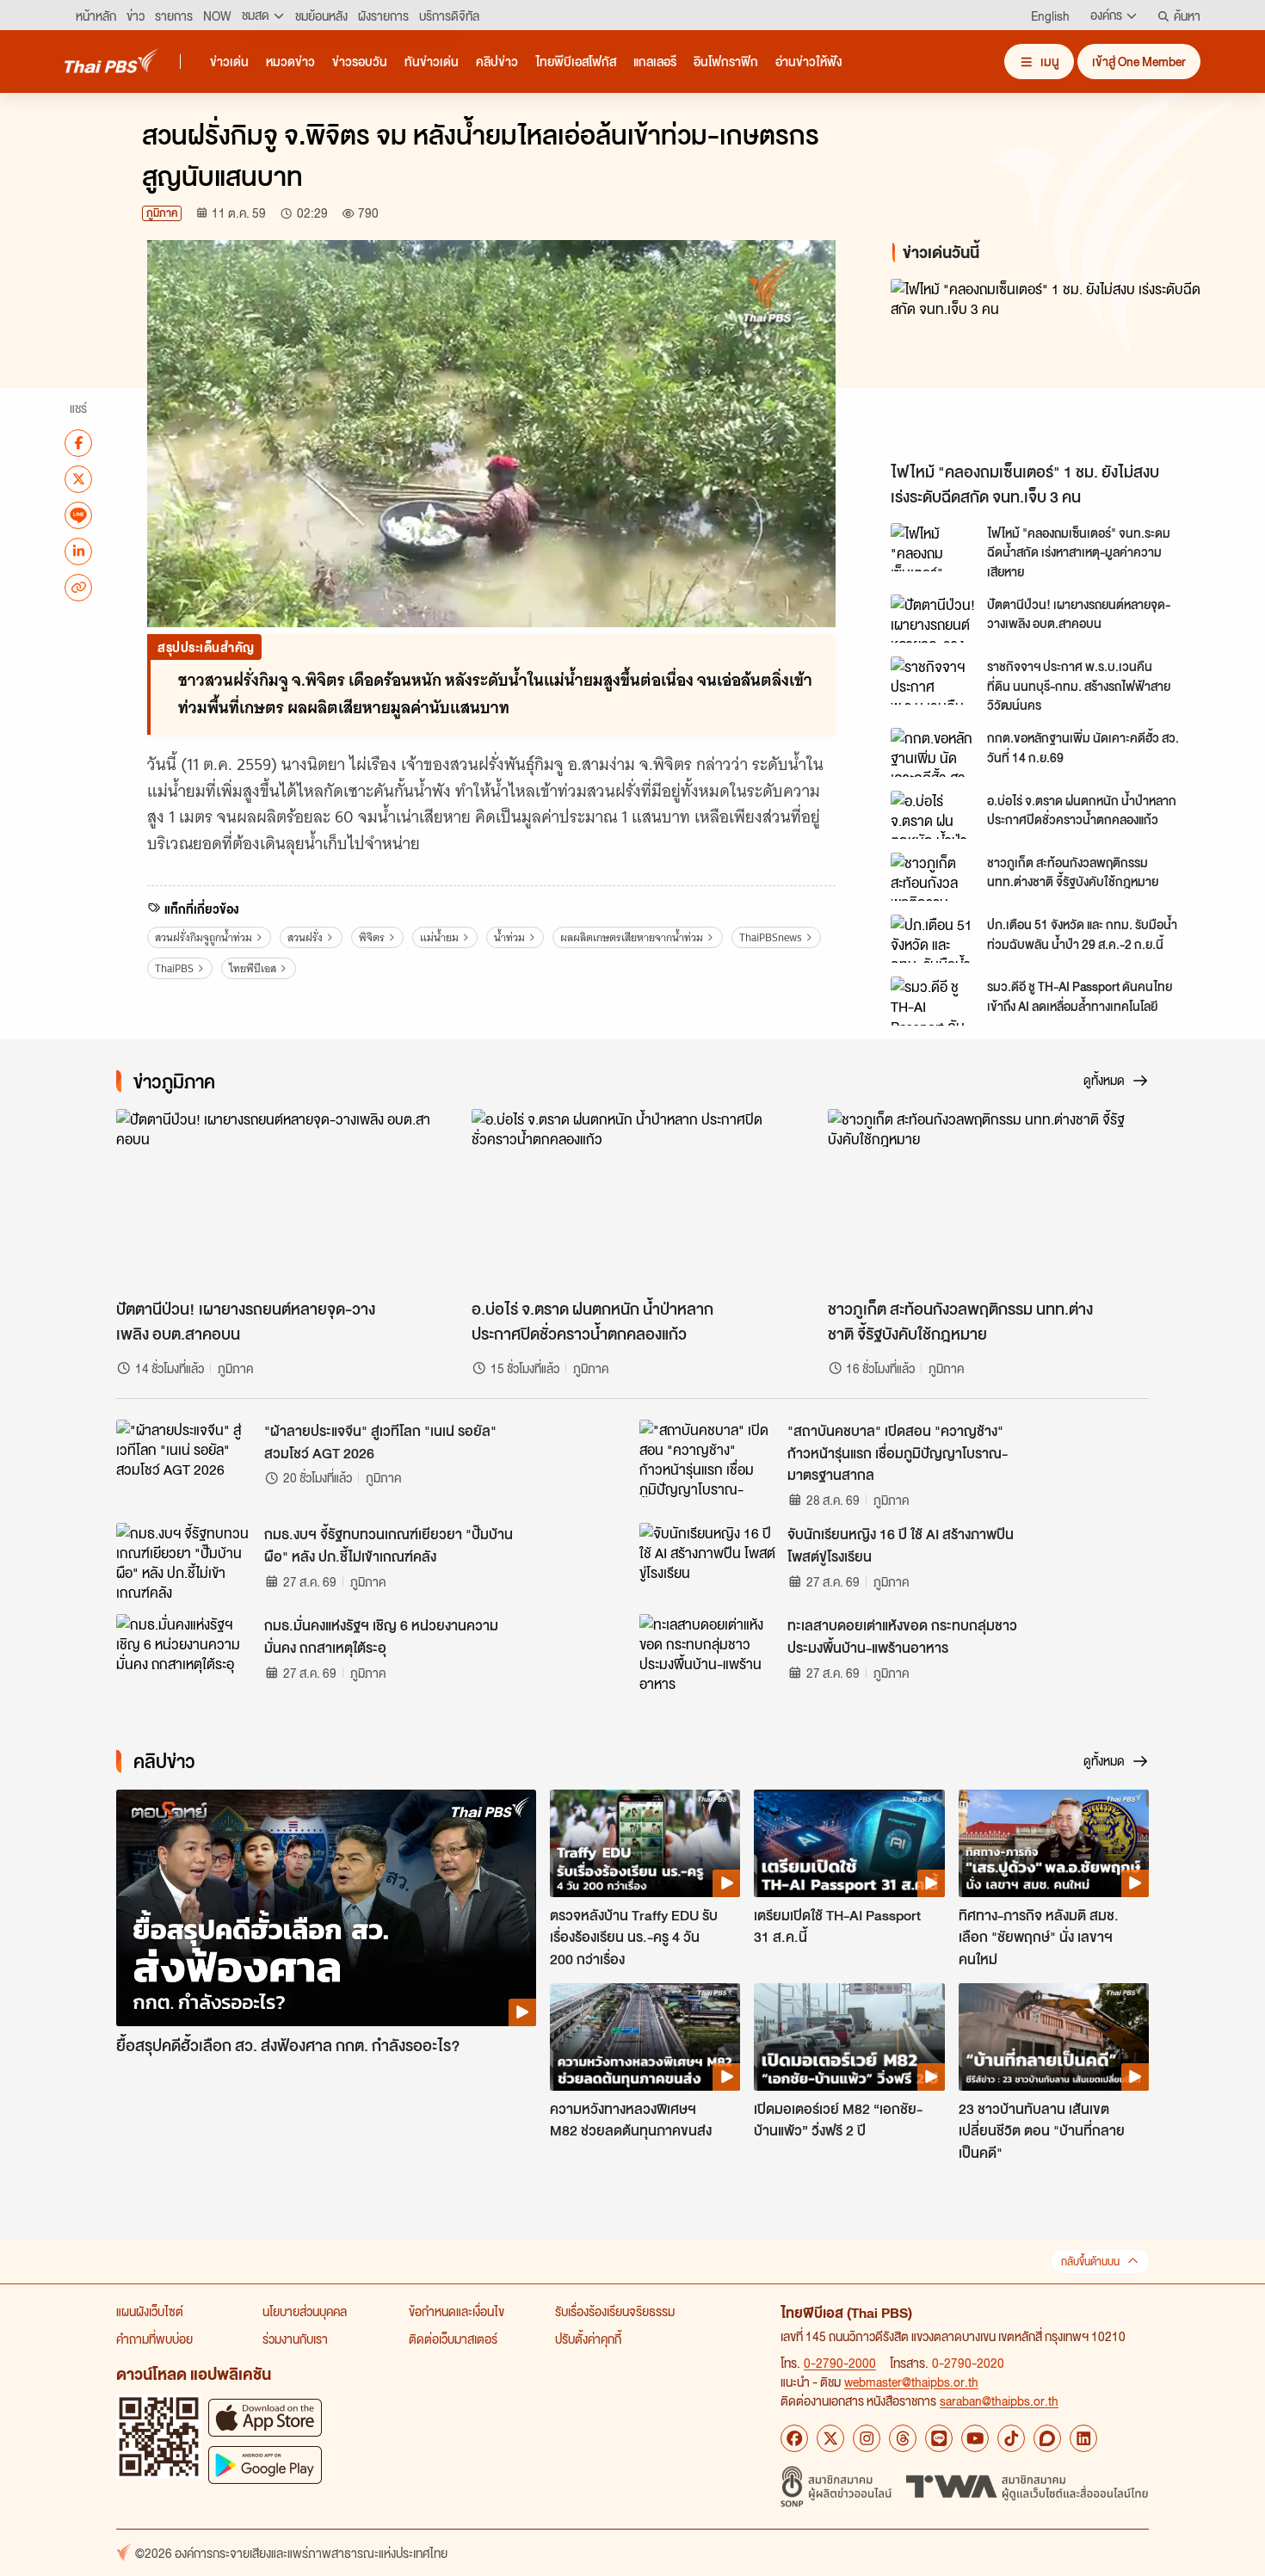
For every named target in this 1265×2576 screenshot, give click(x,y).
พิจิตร (372, 937)
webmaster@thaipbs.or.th (911, 2382)
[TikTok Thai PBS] (1011, 2438)
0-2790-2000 (840, 2363)
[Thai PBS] (112, 61)
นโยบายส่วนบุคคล (305, 2311)
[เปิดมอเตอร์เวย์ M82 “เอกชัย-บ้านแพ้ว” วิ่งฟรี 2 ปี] (849, 2037)
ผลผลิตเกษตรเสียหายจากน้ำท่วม (632, 937)
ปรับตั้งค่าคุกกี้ (588, 2339)
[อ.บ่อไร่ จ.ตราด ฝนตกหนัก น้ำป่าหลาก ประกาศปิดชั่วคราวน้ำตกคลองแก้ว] (934, 815)
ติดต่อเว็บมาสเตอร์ (453, 2339)
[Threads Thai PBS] (903, 2438)
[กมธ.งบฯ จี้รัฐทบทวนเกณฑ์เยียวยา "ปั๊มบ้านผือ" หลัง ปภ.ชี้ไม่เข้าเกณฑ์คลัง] (185, 1562)
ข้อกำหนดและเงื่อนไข (457, 2311)
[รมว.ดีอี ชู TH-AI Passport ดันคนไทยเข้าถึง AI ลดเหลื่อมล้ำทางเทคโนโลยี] (934, 1001)
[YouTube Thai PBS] (975, 2438)
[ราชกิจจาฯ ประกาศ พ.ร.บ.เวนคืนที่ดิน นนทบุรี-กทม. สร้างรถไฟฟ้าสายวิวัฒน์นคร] (934, 681)
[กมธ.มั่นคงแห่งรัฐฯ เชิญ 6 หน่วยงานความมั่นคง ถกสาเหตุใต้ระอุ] (185, 1653)
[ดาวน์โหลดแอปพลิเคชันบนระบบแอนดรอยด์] (265, 2465)
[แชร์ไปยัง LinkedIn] (78, 551)
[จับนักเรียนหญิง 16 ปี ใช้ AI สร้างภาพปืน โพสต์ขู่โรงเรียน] (708, 1562)
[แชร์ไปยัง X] (78, 478)
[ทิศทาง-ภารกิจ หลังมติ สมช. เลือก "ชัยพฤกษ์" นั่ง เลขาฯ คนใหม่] (1054, 1843)
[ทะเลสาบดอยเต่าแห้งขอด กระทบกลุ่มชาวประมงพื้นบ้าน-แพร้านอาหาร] (708, 1653)
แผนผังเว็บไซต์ (150, 2311)
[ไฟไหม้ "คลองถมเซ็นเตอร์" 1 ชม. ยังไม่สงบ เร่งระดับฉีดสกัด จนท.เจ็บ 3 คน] (1046, 366)
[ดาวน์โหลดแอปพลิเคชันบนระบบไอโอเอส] (265, 2417)
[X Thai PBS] (830, 2438)
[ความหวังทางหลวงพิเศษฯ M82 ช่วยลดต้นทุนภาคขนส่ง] (645, 2037)
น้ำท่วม (509, 937)
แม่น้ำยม (439, 937)
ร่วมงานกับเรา (295, 2339)
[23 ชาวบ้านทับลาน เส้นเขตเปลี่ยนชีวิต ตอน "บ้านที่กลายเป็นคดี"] (1054, 2037)
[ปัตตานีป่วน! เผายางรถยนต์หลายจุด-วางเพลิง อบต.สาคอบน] (934, 619)
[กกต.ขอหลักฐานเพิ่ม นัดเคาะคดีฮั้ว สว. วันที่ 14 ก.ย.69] (934, 752)
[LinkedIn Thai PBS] (1083, 2438)
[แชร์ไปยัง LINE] (78, 515)
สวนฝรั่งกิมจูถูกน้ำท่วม (204, 937)
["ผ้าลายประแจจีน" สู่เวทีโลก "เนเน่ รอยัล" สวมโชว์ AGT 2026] (185, 1458)
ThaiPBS (174, 968)
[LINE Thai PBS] (939, 2438)
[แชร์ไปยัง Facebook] (78, 442)
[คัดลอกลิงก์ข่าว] (78, 587)
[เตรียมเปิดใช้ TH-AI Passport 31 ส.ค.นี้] (849, 1843)
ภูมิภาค (162, 213)
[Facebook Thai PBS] (794, 2438)
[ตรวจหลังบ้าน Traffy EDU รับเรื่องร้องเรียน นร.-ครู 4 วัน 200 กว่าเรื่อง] (645, 1843)
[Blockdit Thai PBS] (1047, 2438)
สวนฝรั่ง (305, 937)
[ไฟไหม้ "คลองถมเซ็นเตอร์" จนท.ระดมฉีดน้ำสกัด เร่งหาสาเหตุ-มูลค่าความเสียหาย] (934, 547)
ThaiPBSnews (771, 937)
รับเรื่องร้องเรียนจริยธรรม (615, 2311)
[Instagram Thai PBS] (867, 2438)
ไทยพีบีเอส (253, 968)
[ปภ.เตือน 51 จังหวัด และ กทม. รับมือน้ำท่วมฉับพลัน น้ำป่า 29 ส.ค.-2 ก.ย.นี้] (934, 939)
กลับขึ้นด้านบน (1090, 2262)
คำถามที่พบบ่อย (154, 2339)
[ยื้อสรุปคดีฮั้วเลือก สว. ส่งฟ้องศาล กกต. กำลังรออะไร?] (326, 1908)
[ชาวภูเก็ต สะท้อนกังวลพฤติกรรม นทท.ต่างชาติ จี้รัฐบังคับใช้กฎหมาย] (934, 877)
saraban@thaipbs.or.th (999, 2400)
